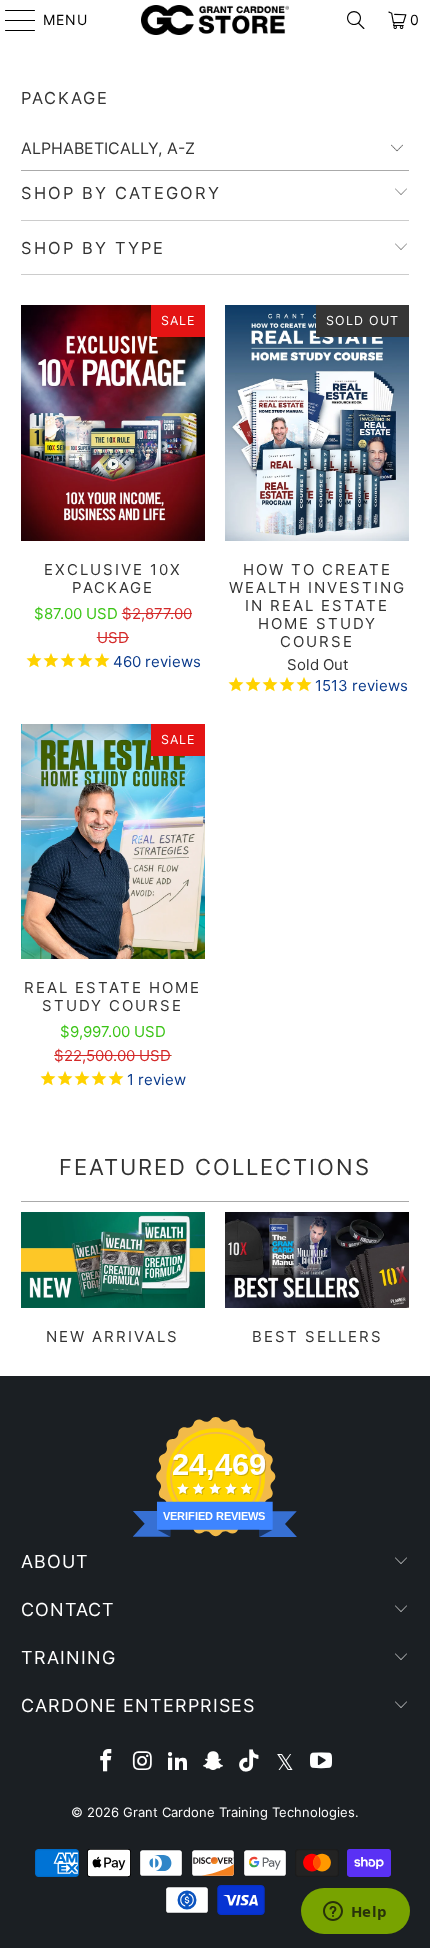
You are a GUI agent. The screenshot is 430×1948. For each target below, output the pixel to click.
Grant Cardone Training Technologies (239, 1812)
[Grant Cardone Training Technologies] (215, 20)
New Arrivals (113, 1279)
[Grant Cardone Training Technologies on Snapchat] (214, 1762)
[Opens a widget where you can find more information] (355, 1913)
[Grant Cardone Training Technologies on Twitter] (286, 1762)
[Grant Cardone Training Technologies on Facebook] (107, 1762)
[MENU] (11, 20)
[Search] (356, 20)
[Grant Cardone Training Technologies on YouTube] (321, 1762)
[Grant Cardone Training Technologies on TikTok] (250, 1762)
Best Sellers (317, 1279)
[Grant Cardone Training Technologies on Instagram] (143, 1762)
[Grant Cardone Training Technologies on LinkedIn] (178, 1762)
